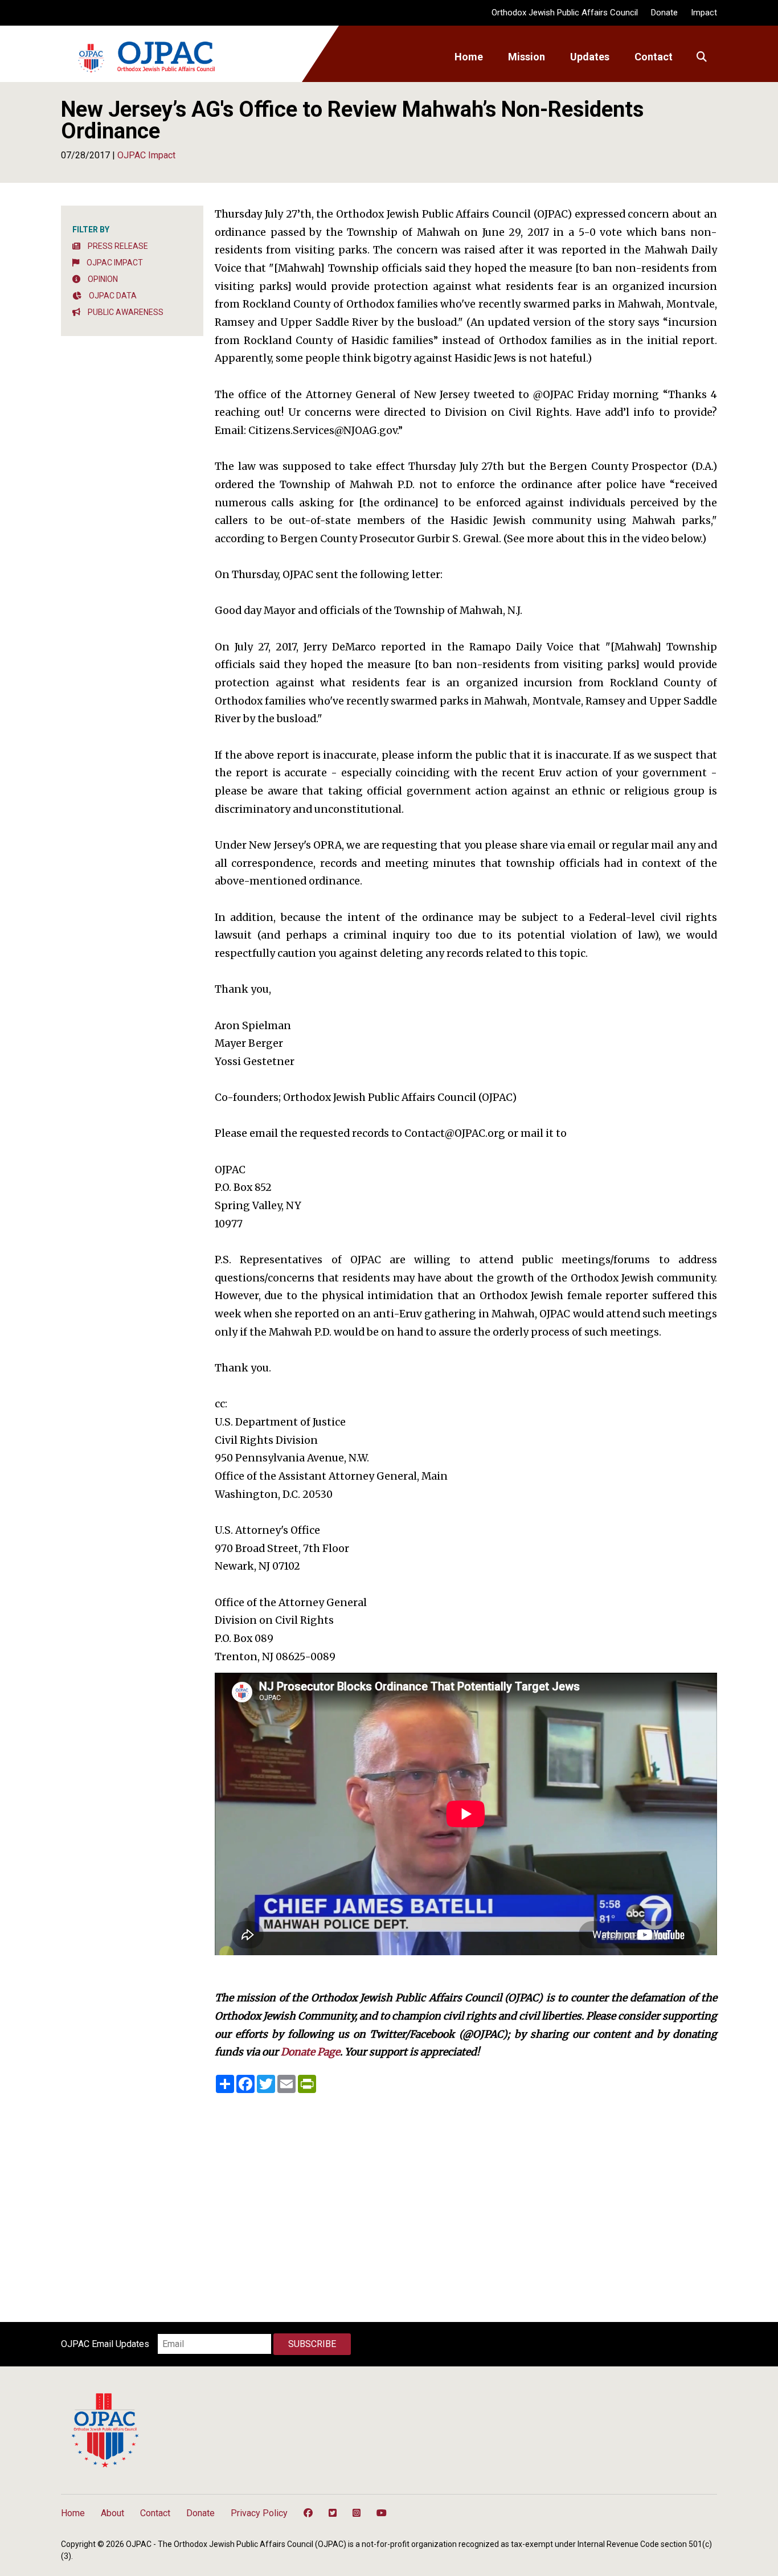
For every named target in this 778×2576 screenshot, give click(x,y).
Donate (664, 13)
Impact (704, 13)
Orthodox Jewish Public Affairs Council (565, 13)
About (112, 2513)
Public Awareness (125, 312)
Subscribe (312, 2344)
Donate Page (310, 2052)
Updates (590, 57)
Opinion (102, 279)
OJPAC (146, 57)
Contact (654, 57)
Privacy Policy (259, 2513)
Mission (527, 57)
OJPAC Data (112, 296)
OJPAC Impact (114, 263)
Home (469, 57)
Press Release (117, 246)
